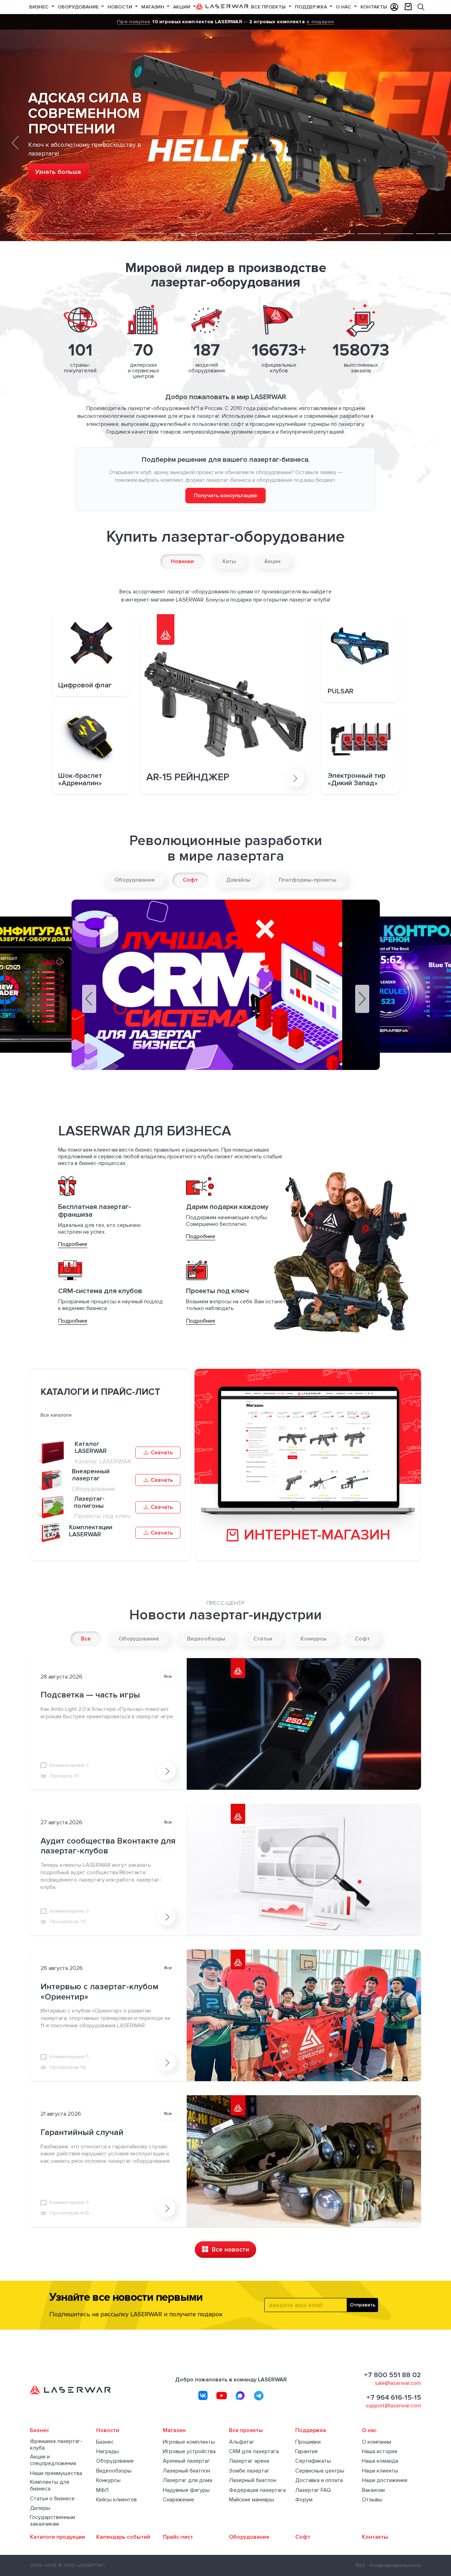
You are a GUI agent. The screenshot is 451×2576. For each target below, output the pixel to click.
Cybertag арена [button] (267, 223)
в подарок (320, 21)
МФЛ (102, 2490)
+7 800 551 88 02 (393, 2375)
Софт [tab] (190, 880)
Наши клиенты (380, 2471)
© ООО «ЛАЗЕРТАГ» (82, 2565)
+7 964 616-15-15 (394, 2398)
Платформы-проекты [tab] (308, 880)
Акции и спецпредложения (53, 2460)
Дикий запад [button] (425, 223)
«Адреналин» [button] (147, 226)
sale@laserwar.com (398, 2383)
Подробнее (73, 1244)
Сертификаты (313, 2461)
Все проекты (269, 7)
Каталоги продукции (57, 2537)
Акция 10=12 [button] (25, 223)
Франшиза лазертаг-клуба (56, 2445)
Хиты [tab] (229, 561)
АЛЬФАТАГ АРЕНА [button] (53, 223)
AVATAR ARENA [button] (369, 223)
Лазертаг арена (249, 2461)
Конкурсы (108, 2480)
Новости (121, 7)
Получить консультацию (225, 496)
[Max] (240, 2395)
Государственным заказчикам (52, 2521)
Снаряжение (178, 2500)
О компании (376, 2442)
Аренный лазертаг (186, 2461)
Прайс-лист (178, 2537)
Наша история (379, 2452)
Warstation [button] (399, 226)
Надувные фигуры (186, 2490)
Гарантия (306, 2452)
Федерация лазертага (257, 2490)
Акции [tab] (272, 561)
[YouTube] (222, 2395)
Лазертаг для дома (187, 2480)
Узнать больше (58, 172)
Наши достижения (385, 2480)
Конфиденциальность (396, 2565)
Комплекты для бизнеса (50, 2486)
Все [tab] (86, 1639)
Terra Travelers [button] (327, 223)
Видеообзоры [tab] (206, 1639)
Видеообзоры (114, 2471)
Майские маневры (252, 2500)
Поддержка (312, 7)
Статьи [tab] (263, 1639)
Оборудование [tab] (135, 880)
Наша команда (380, 2461)
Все (168, 1677)
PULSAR (341, 691)
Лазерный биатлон (186, 2471)
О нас (344, 7)
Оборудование (79, 7)
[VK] (203, 2395)
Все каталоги (56, 1415)
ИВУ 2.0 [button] (349, 223)
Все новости (230, 2249)
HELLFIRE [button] (112, 226)
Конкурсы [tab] (314, 1639)
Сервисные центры (320, 2471)
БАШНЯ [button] (84, 226)
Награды (107, 2452)
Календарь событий (123, 2537)
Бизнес (40, 7)
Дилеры (40, 2508)
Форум (304, 2500)
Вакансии (373, 2490)
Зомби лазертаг (249, 2471)
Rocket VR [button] (179, 223)
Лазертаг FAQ (313, 2490)
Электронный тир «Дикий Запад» (357, 780)
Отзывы (372, 2500)
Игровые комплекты (189, 2442)
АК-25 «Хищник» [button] (297, 223)
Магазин (153, 7)
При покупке (134, 21)
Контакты (374, 7)
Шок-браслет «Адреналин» (80, 780)
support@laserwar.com (393, 2406)
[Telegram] (259, 2395)
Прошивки (308, 2442)
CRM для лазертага (254, 2452)
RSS (360, 2565)
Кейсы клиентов (116, 2500)
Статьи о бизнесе (52, 2499)
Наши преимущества (56, 2473)
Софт (303, 2537)
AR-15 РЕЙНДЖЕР (188, 778)
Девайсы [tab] (238, 880)
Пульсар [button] (205, 226)
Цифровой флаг (85, 685)
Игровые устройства (189, 2452)
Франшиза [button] (236, 226)
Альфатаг (242, 2442)
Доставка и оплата (319, 2480)
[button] (15, 143)
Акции (182, 7)
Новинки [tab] (182, 561)
